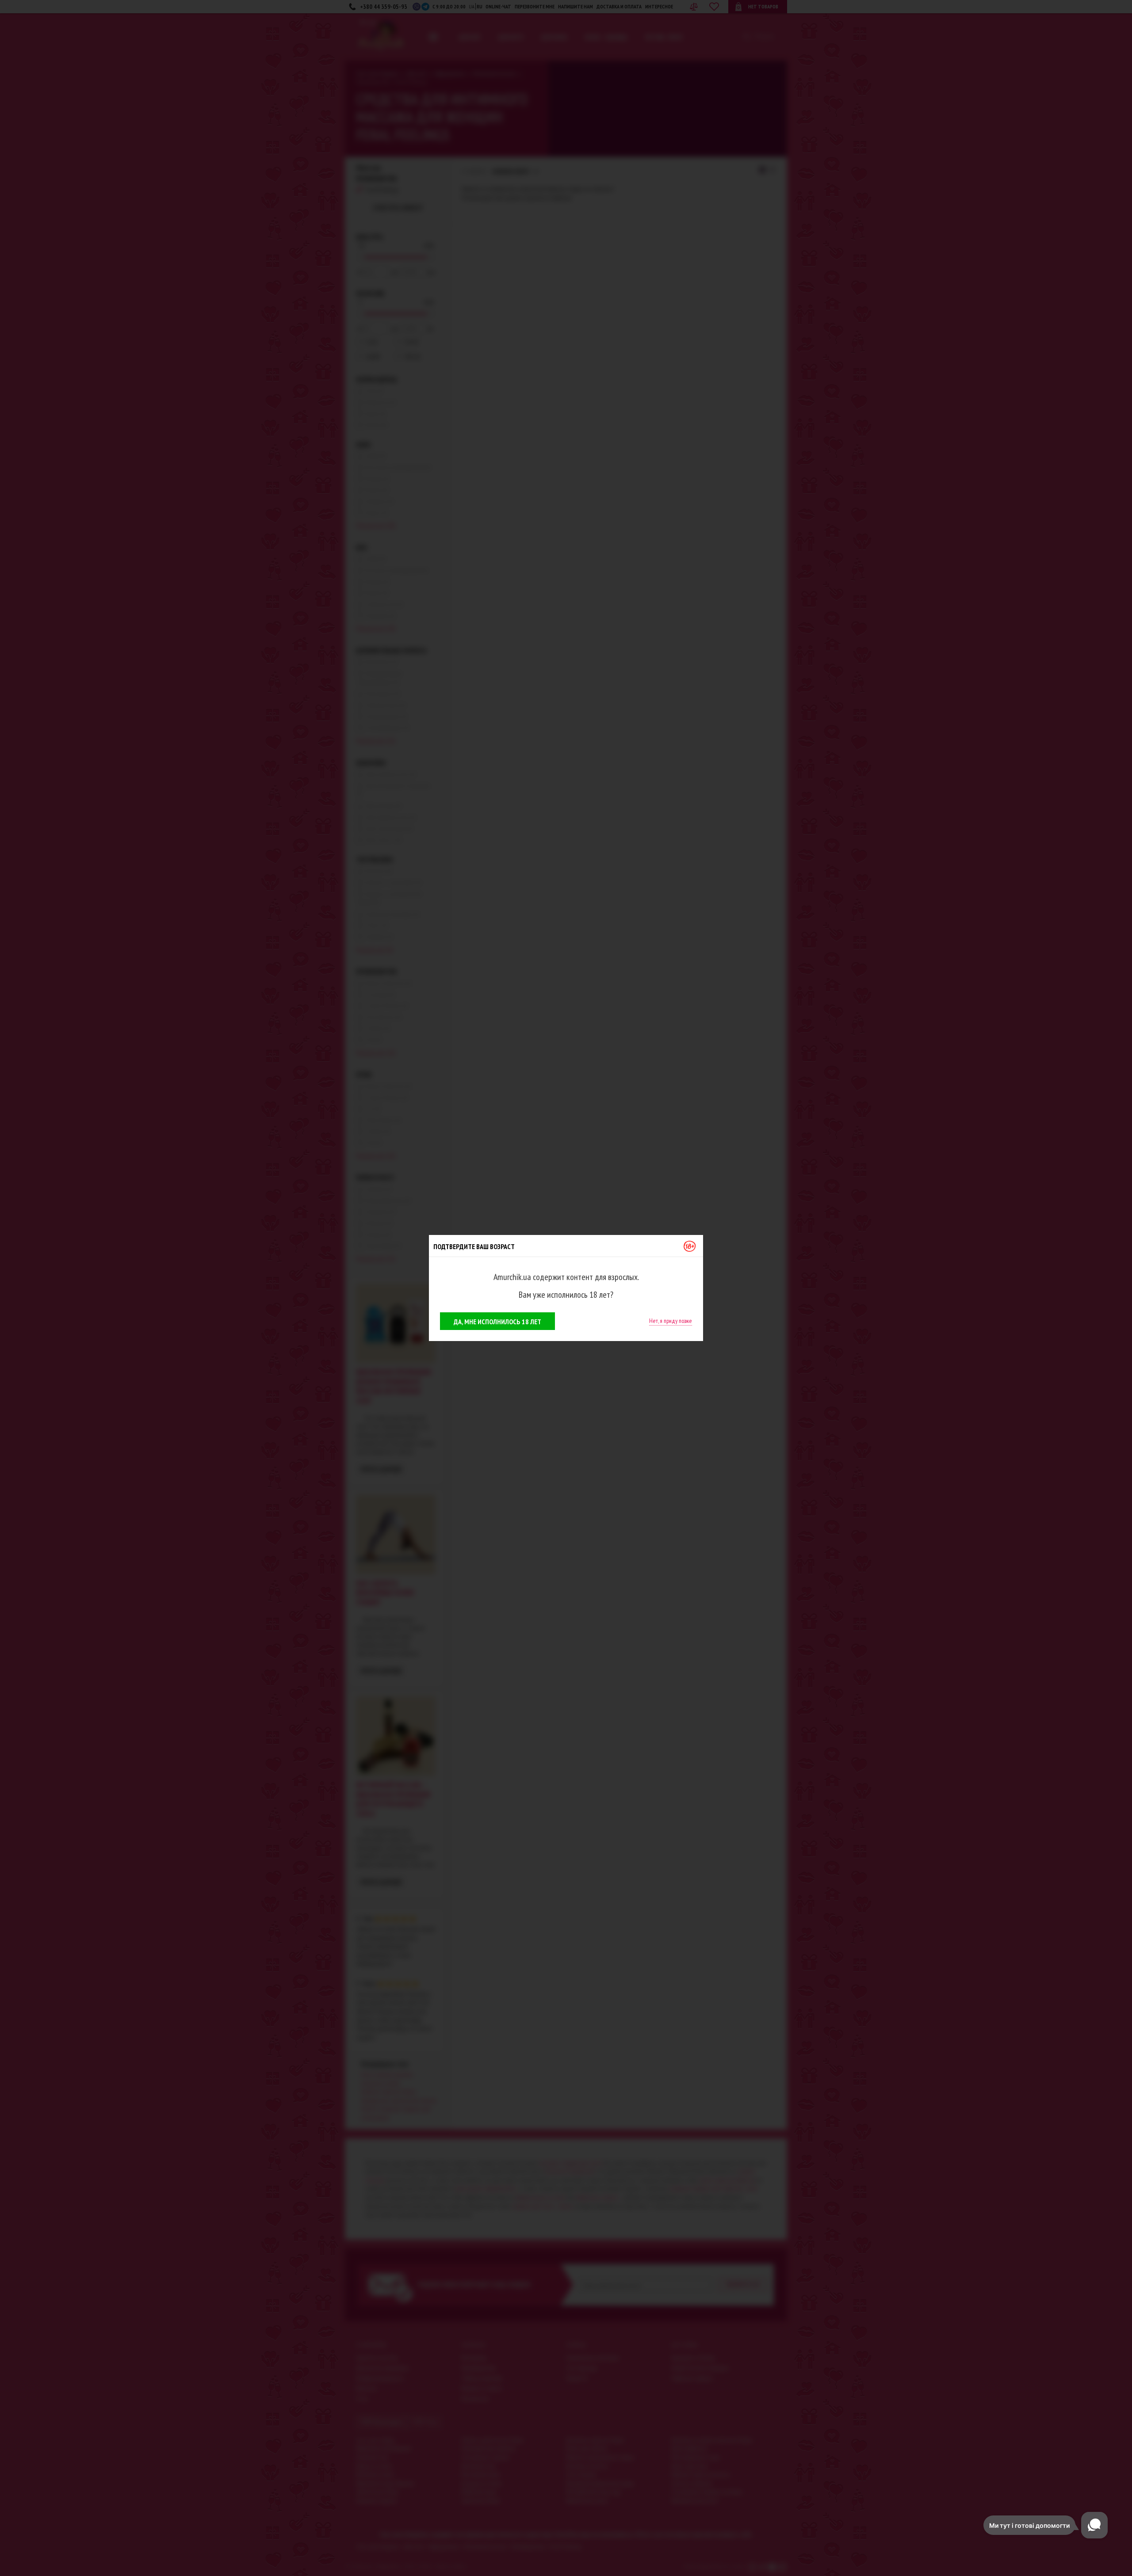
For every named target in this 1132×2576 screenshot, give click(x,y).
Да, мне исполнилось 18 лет (497, 1322)
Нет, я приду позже (671, 1321)
